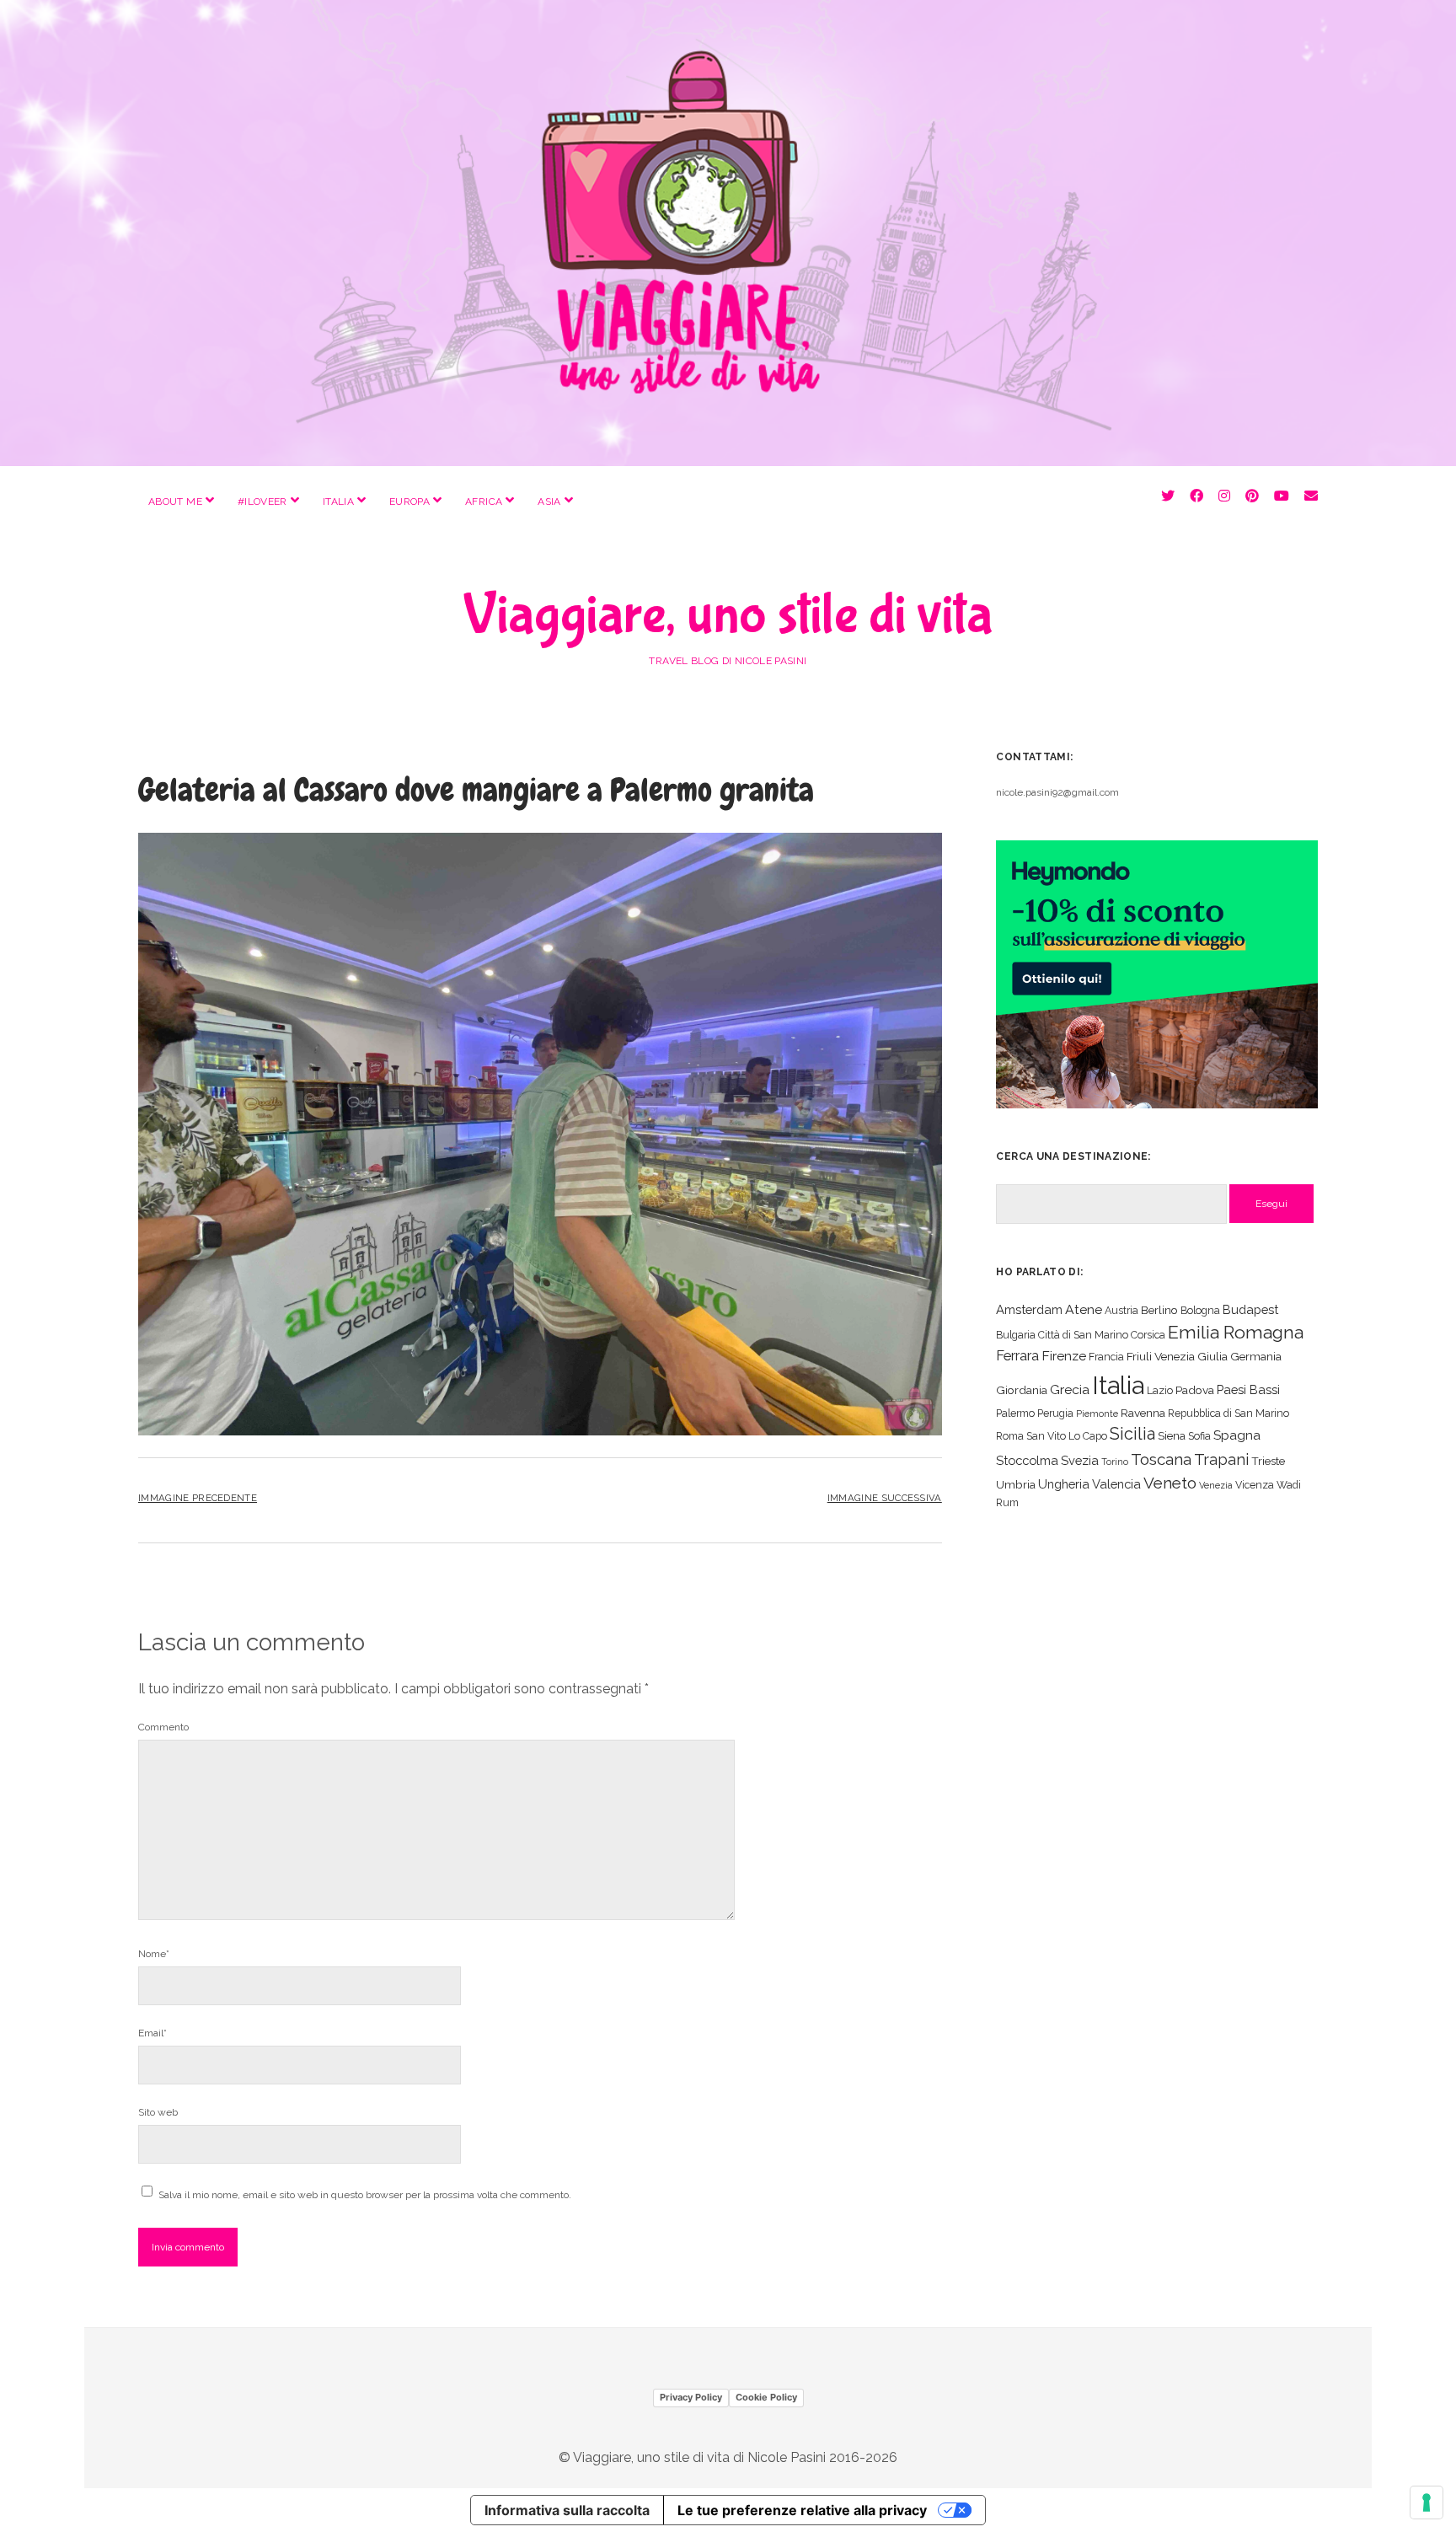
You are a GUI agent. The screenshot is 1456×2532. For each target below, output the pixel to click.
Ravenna (1143, 1413)
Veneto (1170, 1483)
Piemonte (1097, 1414)
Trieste (1268, 1461)
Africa (484, 502)
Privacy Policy (691, 2397)
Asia (549, 502)
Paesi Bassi (1248, 1389)
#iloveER (262, 502)
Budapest (1250, 1309)
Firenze (1064, 1356)
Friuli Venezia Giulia (1177, 1356)
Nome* (154, 1954)
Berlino (1159, 1310)
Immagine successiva (885, 1498)
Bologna (1200, 1310)
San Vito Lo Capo (1067, 1436)
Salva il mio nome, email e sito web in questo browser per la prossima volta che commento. (365, 2195)
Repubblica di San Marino (1228, 1413)
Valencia (1116, 1484)
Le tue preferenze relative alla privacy (802, 2510)
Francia (1106, 1357)
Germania (1256, 1356)
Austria (1121, 1310)
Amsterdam (1029, 1309)
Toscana (1161, 1459)
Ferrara (1017, 1356)
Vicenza (1255, 1485)
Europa (409, 502)
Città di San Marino (1083, 1335)
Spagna (1237, 1435)
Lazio (1160, 1390)
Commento (163, 1727)
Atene (1084, 1309)
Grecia (1070, 1389)
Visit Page (728, 233)
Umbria (1016, 1484)
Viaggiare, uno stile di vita (728, 615)
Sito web (158, 2112)
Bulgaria (1016, 1335)
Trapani (1221, 1459)
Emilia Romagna (1236, 1332)
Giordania (1022, 1390)
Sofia (1199, 1436)
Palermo (1015, 1413)
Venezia (1216, 1485)
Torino (1115, 1462)
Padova (1195, 1390)
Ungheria (1064, 1484)
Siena (1172, 1435)
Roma (1010, 1436)
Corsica (1148, 1335)
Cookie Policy (766, 2397)
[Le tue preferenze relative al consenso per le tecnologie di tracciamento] (1427, 2502)
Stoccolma (1027, 1460)
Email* (153, 2033)
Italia (338, 502)
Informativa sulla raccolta (567, 2510)
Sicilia (1132, 1434)
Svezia (1080, 1460)
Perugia (1055, 1413)
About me (175, 502)
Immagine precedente (198, 1498)
